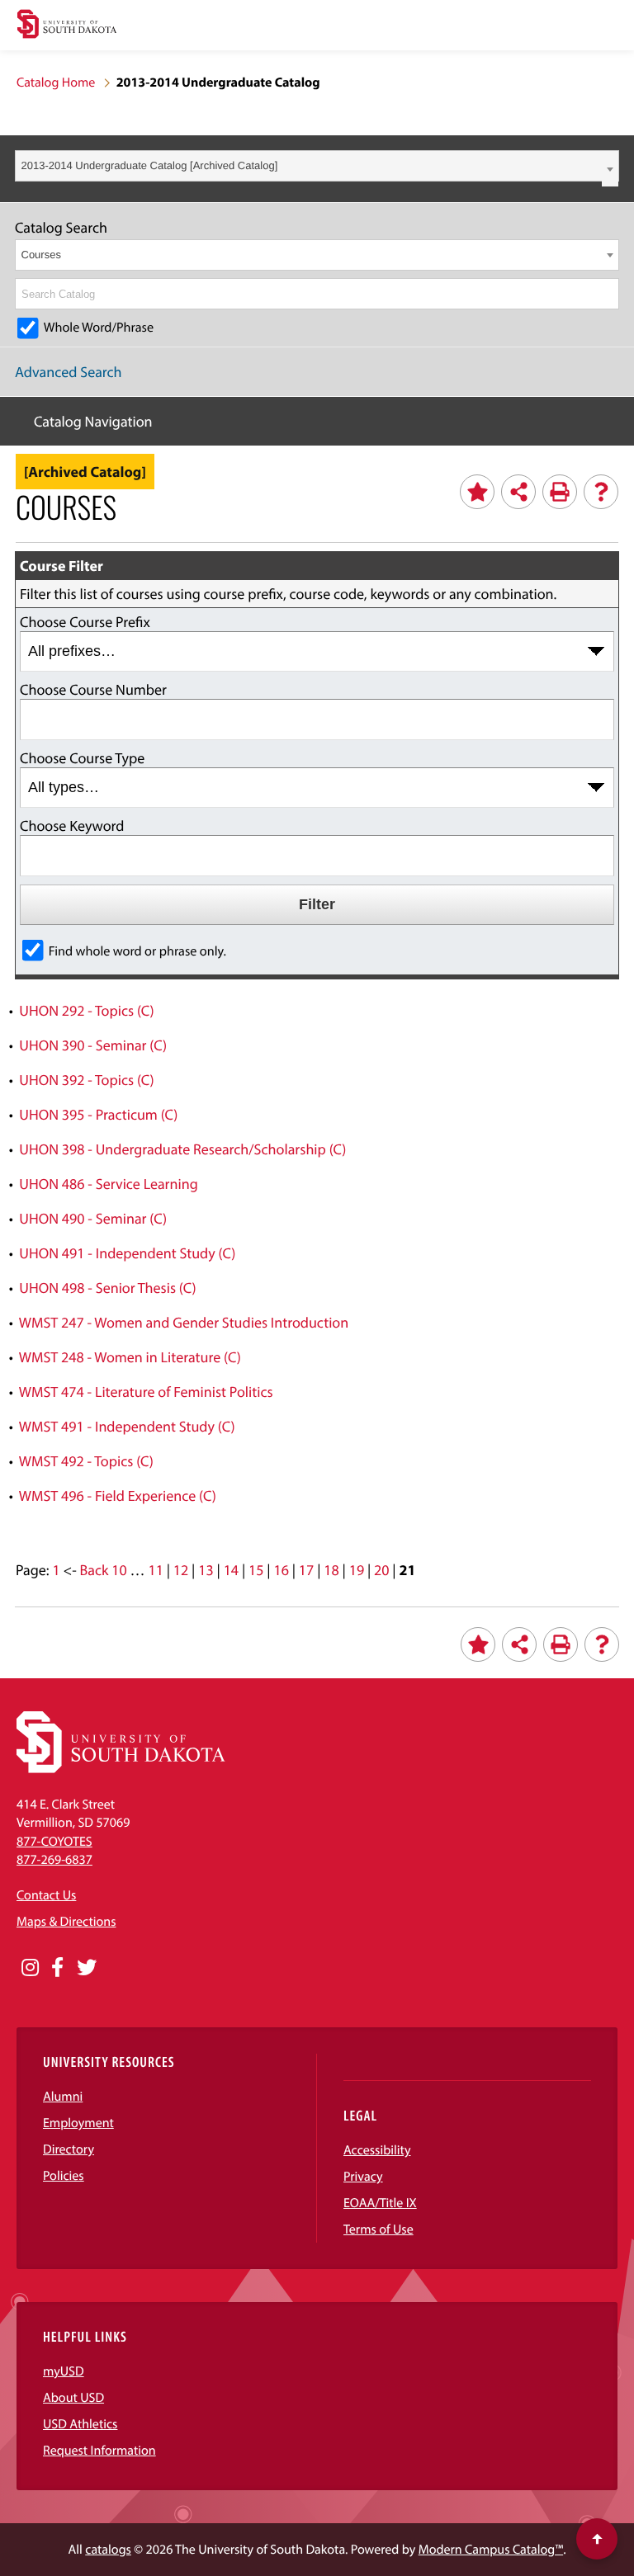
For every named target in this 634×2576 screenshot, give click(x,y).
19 (357, 1570)
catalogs (108, 2550)
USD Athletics (80, 2424)
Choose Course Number (93, 689)
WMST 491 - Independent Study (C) (127, 1426)
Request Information (99, 2451)
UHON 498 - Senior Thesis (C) (107, 1288)
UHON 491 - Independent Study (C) (127, 1253)
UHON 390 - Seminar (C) (93, 1045)
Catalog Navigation (93, 421)
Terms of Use (379, 2229)
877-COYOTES (54, 1842)
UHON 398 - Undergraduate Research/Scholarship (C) (182, 1149)
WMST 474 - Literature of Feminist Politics (146, 1392)
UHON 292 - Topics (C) (86, 1010)
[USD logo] (67, 26)
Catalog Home (56, 83)
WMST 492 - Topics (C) (86, 1461)
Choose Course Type (82, 758)
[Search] (608, 294)
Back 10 (104, 1570)
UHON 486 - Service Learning (108, 1184)
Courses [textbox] (41, 255)
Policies (64, 2176)
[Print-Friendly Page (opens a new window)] (560, 492)
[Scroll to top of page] (597, 2539)
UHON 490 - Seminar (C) (93, 1218)
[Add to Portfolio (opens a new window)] (477, 492)
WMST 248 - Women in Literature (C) (130, 1357)
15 (256, 1570)
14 (231, 1570)
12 (181, 1570)
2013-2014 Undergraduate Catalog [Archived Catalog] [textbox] (150, 165)
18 (331, 1570)
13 (206, 1570)
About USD (73, 2398)
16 (281, 1570)
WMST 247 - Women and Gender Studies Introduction (184, 1322)
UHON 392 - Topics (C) (86, 1080)
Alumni (63, 2097)
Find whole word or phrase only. (137, 951)
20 (381, 1570)
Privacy (363, 2177)
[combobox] (317, 166)
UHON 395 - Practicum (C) (98, 1114)
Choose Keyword (72, 826)
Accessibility (377, 2150)
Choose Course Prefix (85, 622)
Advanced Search (69, 372)
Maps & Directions (66, 1922)
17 (306, 1570)
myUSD (64, 2371)
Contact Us (46, 1895)
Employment (78, 2123)
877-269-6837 (54, 1860)
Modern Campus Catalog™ (491, 2550)
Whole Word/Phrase (99, 328)
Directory (69, 2149)
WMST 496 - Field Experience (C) (118, 1496)
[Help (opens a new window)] (601, 492)
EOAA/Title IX (380, 2203)
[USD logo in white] (121, 1769)
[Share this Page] (518, 492)
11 (155, 1570)
